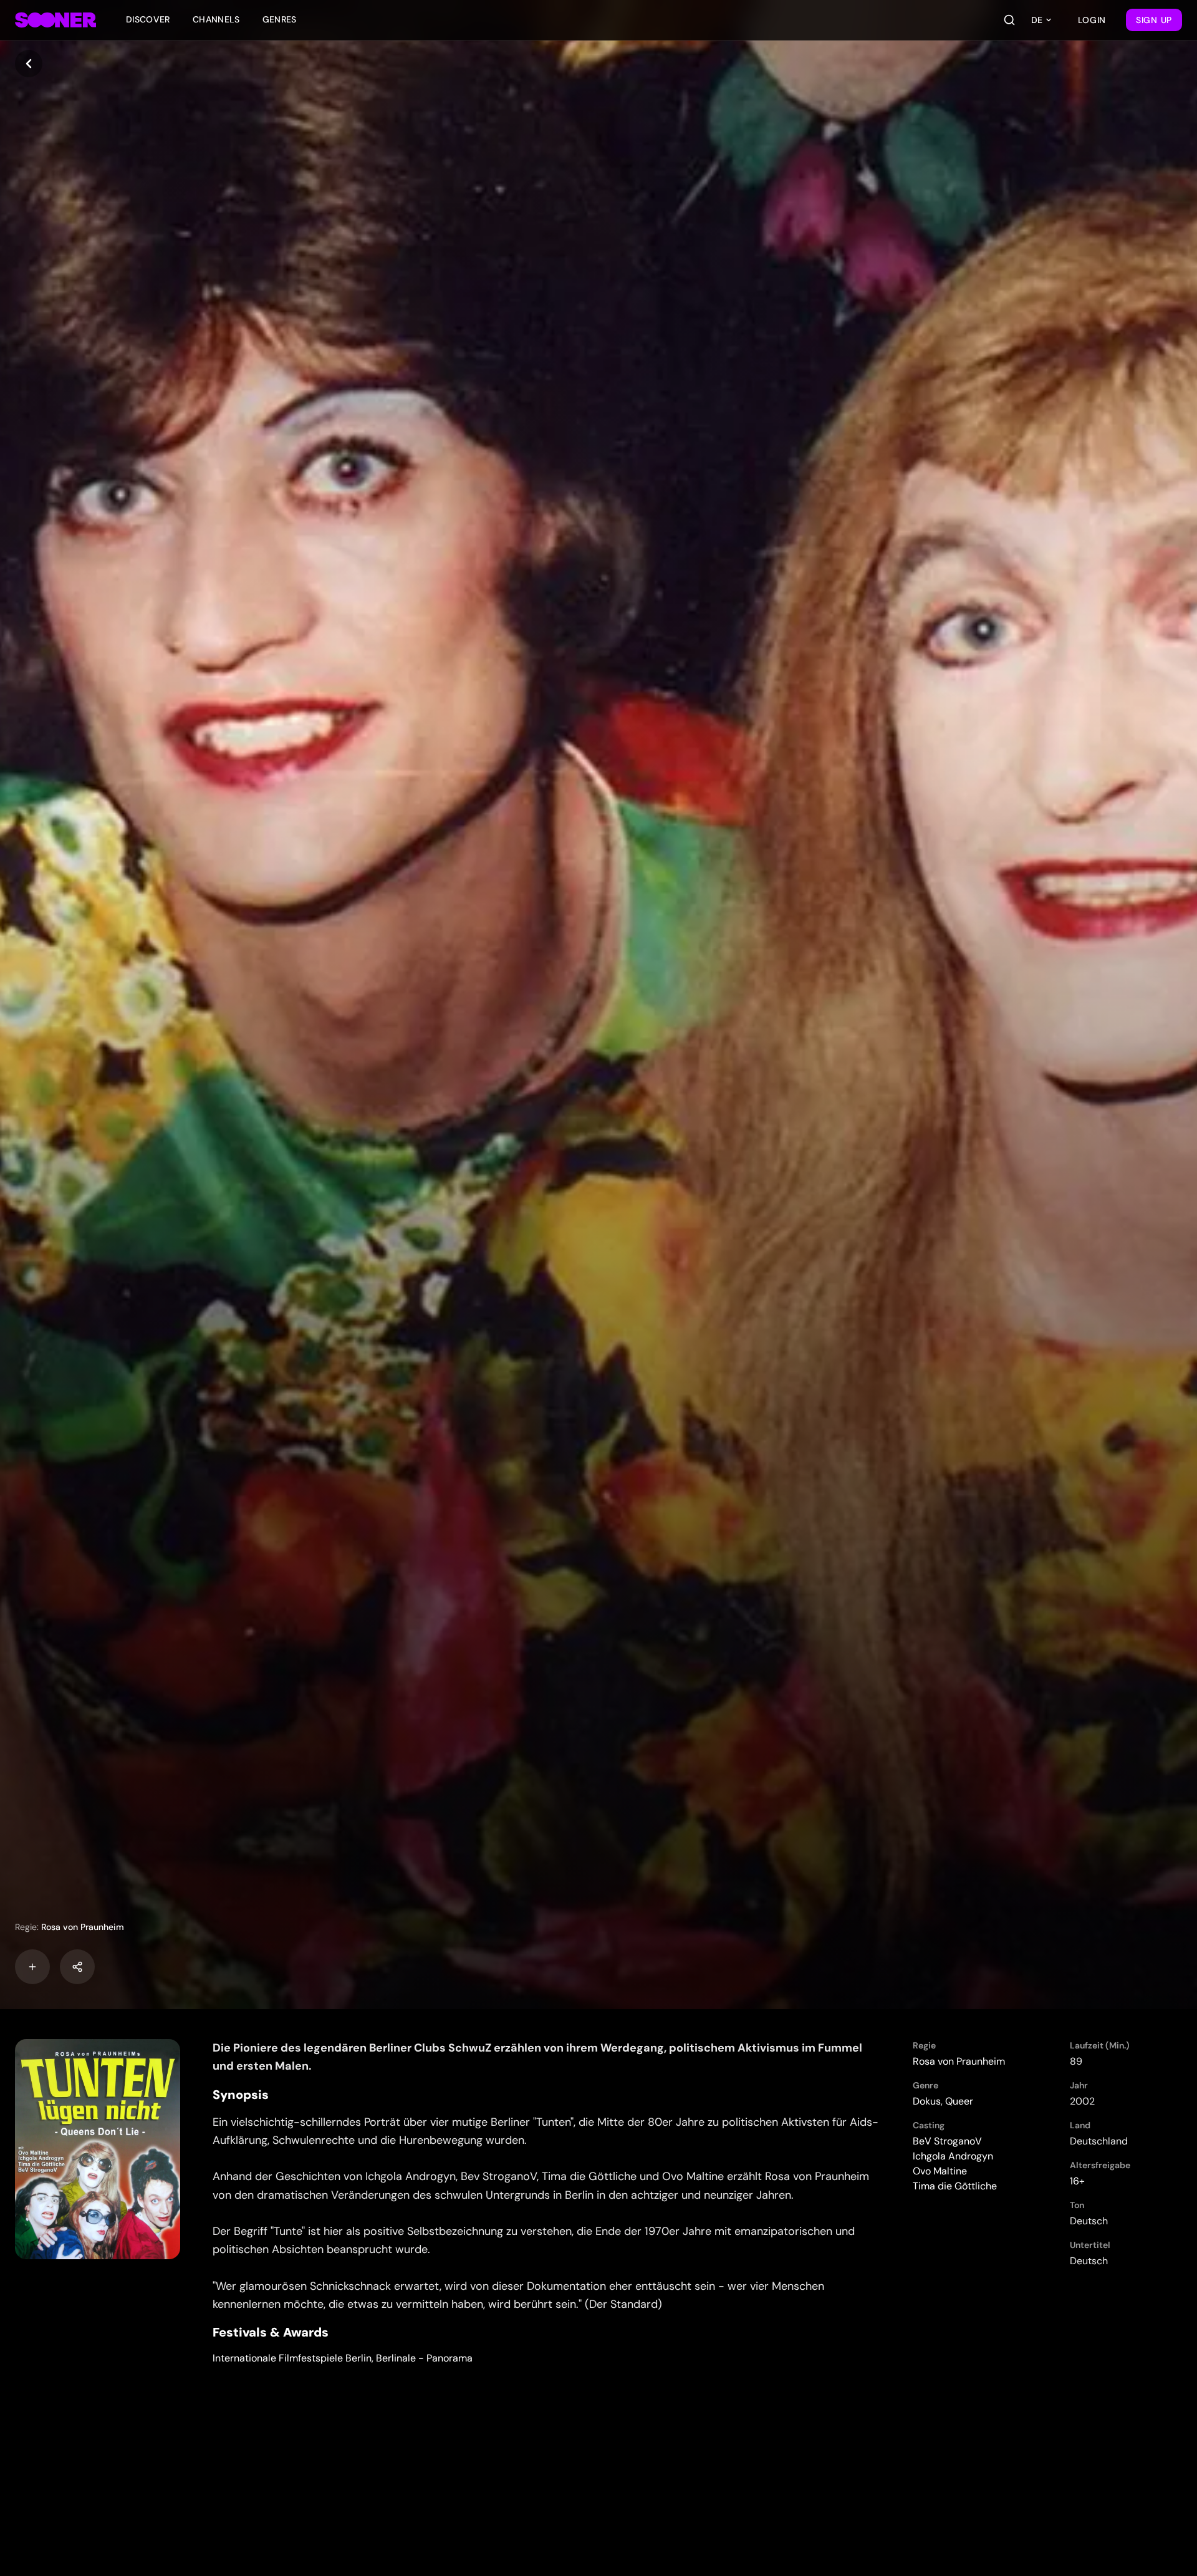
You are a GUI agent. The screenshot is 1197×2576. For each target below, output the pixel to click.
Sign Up (1154, 20)
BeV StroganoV (947, 2141)
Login (1092, 20)
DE (1037, 20)
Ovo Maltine (940, 2171)
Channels (216, 19)
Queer (959, 2101)
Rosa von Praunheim (83, 1927)
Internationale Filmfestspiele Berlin (292, 2358)
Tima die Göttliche (955, 2186)
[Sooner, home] (55, 20)
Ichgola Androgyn (953, 2156)
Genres (280, 19)
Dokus (927, 2101)
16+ (1077, 2181)
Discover (148, 19)
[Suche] (1009, 20)
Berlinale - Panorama (424, 2358)
